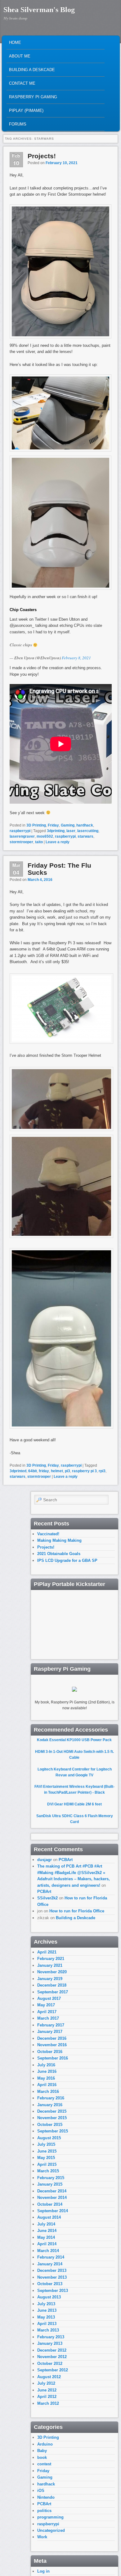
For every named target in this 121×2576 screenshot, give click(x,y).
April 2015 (47, 2164)
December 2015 (52, 2111)
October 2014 (50, 2204)
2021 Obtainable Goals (59, 1554)
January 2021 (50, 1965)
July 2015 (46, 2144)
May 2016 (46, 2078)
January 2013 (50, 2343)
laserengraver (22, 836)
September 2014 (53, 2211)
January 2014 (50, 2264)
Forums (18, 124)
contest (44, 2464)
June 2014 (47, 2231)
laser (71, 831)
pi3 (67, 1471)
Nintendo (46, 2497)
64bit (33, 1471)
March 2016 (48, 2091)
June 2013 (47, 2310)
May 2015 (46, 2158)
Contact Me (22, 83)
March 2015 (48, 2171)
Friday (53, 825)
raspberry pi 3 (84, 1471)
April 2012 (47, 2397)
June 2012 (47, 2390)
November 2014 (52, 2198)
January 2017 (50, 2032)
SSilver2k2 (47, 1898)
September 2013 (53, 2291)
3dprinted (18, 1471)
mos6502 (45, 836)
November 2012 (52, 2357)
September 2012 (53, 2370)
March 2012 (48, 2403)
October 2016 (50, 2052)
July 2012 (46, 2383)
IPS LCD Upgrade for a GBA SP (67, 1560)
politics (44, 2511)
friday (44, 1471)
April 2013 (47, 2324)
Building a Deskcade (32, 70)
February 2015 (51, 2178)
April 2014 (47, 2244)
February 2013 (51, 2337)
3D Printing (36, 825)
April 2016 (47, 2085)
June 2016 (47, 2071)
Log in (43, 2571)
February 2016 (51, 2098)
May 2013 (46, 2317)
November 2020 (52, 1972)
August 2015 (49, 2138)
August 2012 (49, 2377)
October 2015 (50, 2125)
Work (42, 2537)
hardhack (85, 825)
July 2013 (46, 2304)
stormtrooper (21, 842)
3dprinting (56, 831)
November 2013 (52, 2277)
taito (39, 842)
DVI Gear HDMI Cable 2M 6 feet (74, 1804)
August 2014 (49, 2217)
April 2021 (47, 1952)
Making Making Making (59, 1540)
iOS (41, 2491)
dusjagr (45, 1860)
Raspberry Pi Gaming (33, 97)
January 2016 (50, 2105)
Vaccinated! (48, 1534)
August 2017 (49, 1998)
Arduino (45, 2444)
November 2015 (52, 2118)
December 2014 (52, 2191)
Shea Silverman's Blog (39, 10)
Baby (42, 2451)
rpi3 (102, 1471)
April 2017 (47, 2012)
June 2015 (47, 2151)
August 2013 (49, 2297)
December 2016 (52, 2038)
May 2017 (46, 2005)
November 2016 (52, 2045)
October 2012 (50, 2363)
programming (50, 2517)
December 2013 (52, 2270)
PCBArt (66, 1860)
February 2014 (51, 2257)
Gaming (68, 825)
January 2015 (50, 2184)
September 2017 (53, 1992)
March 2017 (48, 2018)
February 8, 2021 (76, 658)
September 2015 (53, 2131)
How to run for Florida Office (77, 1911)
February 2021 (51, 1959)
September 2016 (53, 2058)
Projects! (42, 156)
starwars (85, 836)
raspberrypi (20, 831)
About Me (20, 56)
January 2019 (50, 1979)
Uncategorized (51, 2530)
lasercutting (88, 831)
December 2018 (52, 1985)
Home (15, 43)
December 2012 (52, 2350)
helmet (57, 1471)
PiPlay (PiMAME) (26, 111)
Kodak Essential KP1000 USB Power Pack (74, 1740)
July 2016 (46, 2065)
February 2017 (51, 2025)
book (42, 2457)
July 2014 (46, 2224)
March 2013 (48, 2330)
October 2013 (50, 2284)
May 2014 (46, 2237)
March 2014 (48, 2251)
